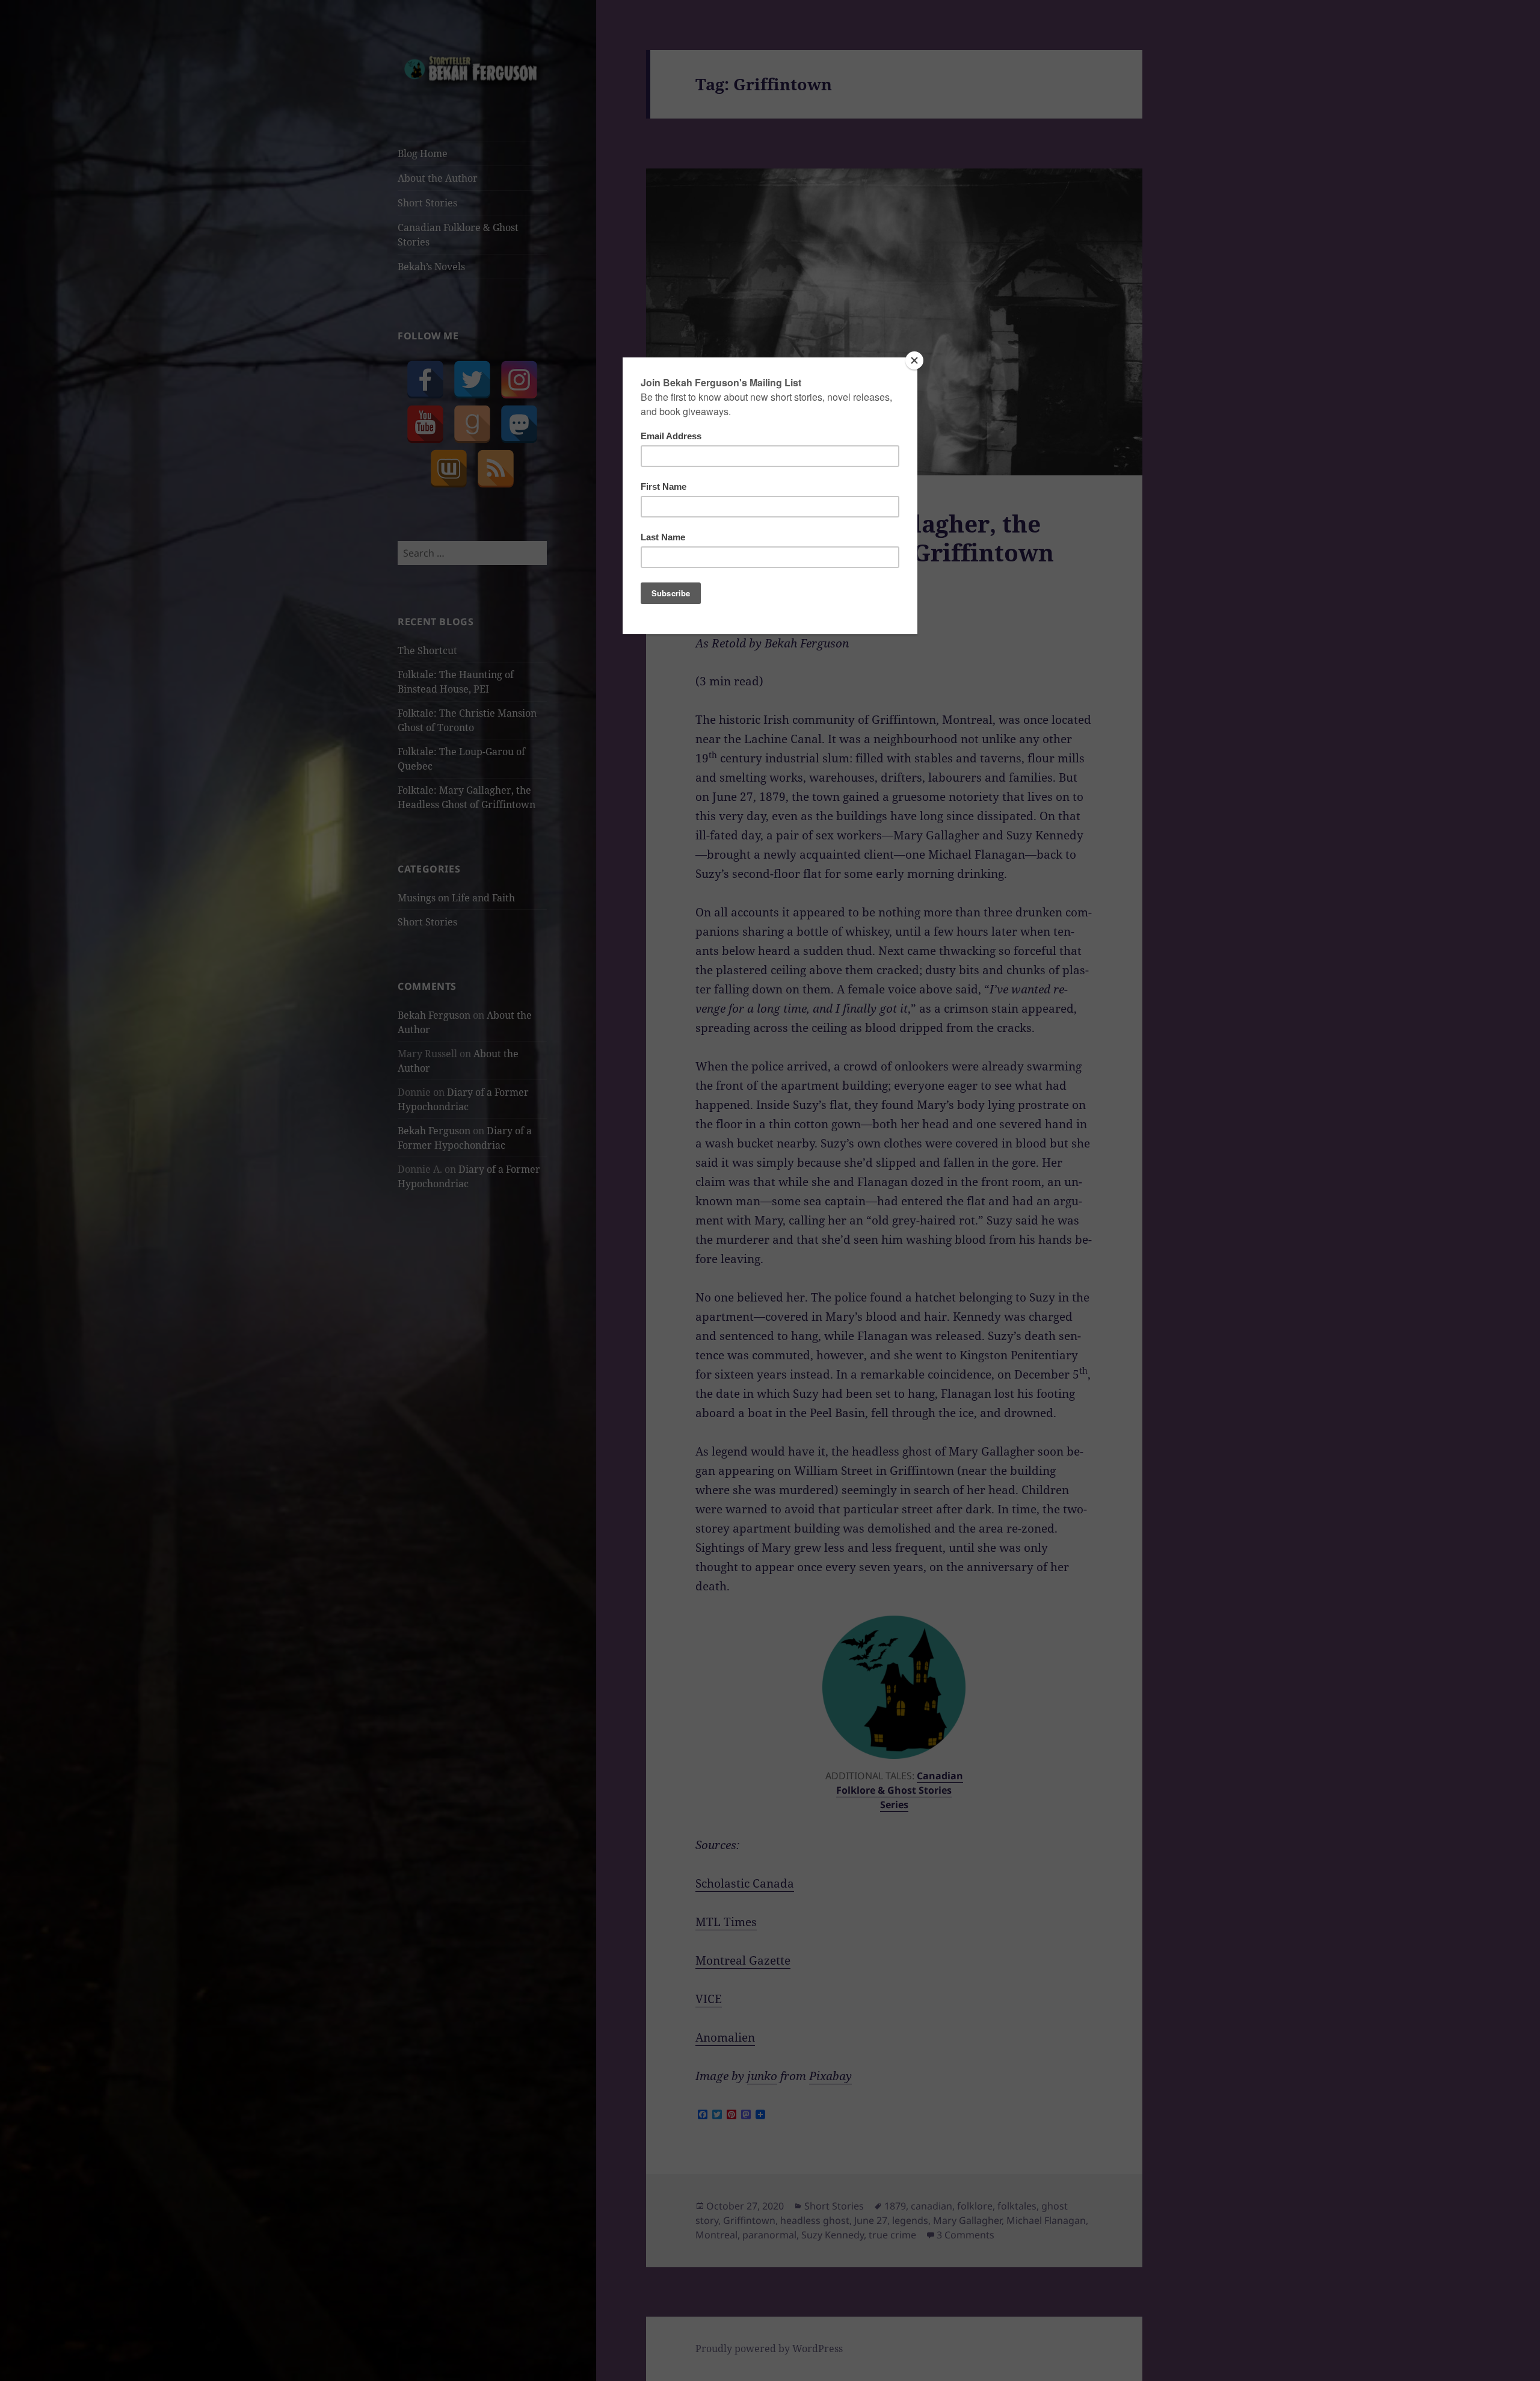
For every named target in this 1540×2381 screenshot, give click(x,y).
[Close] (914, 360)
